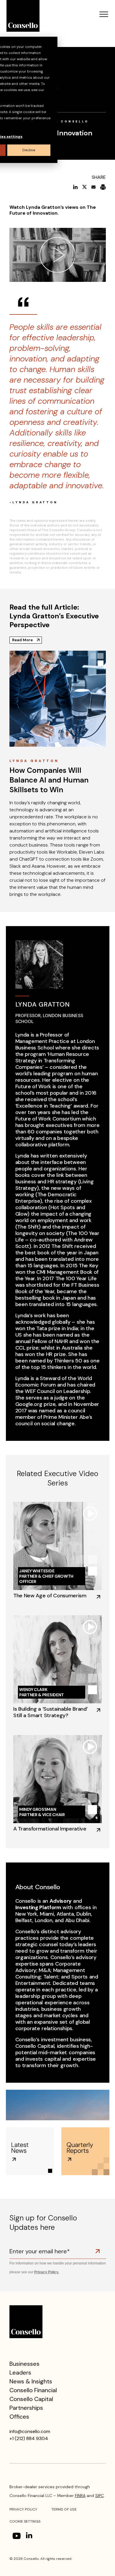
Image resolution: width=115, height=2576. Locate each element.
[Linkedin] (30, 2536)
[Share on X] (84, 187)
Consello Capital (31, 2399)
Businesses (24, 2364)
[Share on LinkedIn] (75, 187)
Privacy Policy (23, 2509)
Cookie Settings (25, 2521)
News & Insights (31, 2381)
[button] (104, 15)
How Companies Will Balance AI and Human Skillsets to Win (49, 780)
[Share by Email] (93, 187)
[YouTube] (17, 2536)
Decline (29, 150)
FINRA (80, 2496)
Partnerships (26, 2408)
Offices (19, 2417)
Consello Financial (33, 2390)
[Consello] (26, 2321)
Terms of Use (64, 2509)
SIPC (100, 2496)
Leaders (20, 2373)
